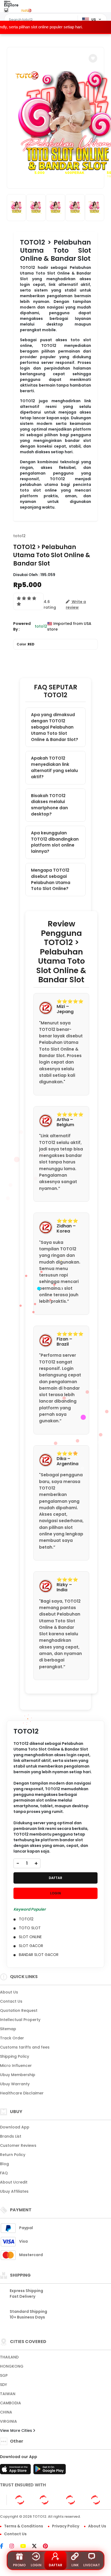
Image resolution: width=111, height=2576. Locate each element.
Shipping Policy (15, 2056)
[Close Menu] (6, 11)
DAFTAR (55, 1878)
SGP (4, 2375)
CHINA (6, 2412)
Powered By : (22, 626)
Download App (15, 2127)
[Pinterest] (48, 2547)
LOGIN (55, 1893)
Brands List (11, 2136)
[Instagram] (14, 2547)
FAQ (4, 2173)
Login (36, 2565)
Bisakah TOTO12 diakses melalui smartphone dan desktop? (49, 805)
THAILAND (9, 2357)
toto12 (19, 536)
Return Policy (13, 2155)
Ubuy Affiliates (14, 2191)
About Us (9, 1992)
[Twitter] (37, 2547)
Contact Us (11, 2001)
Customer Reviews (18, 2145)
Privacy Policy (66, 2526)
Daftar (55, 2565)
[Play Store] (50, 2471)
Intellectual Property (20, 2020)
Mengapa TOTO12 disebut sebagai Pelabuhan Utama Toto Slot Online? (51, 879)
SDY (4, 2385)
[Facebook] (4, 2547)
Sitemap (8, 2029)
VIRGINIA (8, 2421)
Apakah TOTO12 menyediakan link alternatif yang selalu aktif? (54, 767)
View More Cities (17, 2431)
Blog (4, 2164)
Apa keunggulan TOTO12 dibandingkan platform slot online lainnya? (55, 842)
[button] (93, 58)
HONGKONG (12, 2366)
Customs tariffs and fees (25, 2047)
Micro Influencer (16, 2066)
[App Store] (16, 2471)
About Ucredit (14, 2182)
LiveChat (92, 2565)
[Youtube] (26, 2547)
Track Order (12, 2038)
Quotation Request (19, 2010)
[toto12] (26, 10)
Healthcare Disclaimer (22, 2093)
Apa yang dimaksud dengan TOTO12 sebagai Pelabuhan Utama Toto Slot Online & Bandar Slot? (55, 727)
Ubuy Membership (18, 2075)
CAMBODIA (11, 2403)
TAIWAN (8, 2394)
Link (75, 2565)
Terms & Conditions (24, 2526)
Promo (19, 2565)
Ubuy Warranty (15, 2084)
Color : (26, 644)
